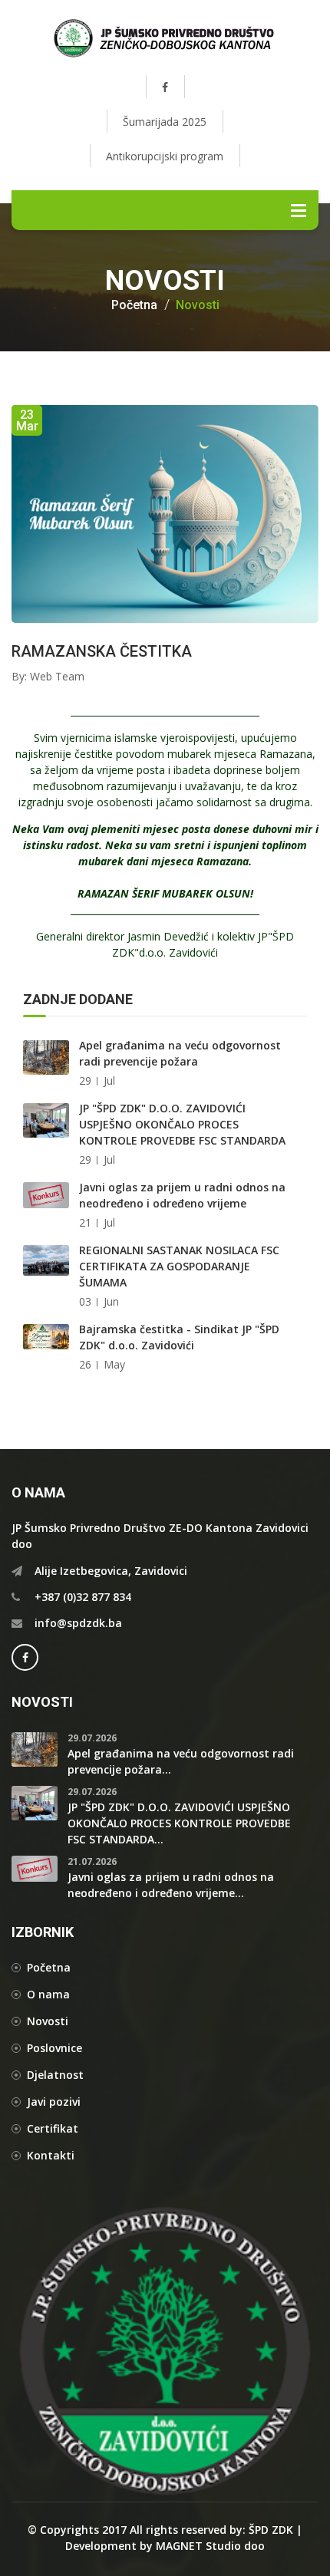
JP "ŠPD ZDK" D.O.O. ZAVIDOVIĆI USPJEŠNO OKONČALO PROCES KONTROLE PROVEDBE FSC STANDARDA (182, 1124)
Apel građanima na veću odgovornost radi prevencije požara (180, 1053)
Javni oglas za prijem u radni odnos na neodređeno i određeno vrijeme (182, 1195)
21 (85, 1222)
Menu (299, 210)
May (114, 1364)
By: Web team (48, 676)
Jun (111, 1301)
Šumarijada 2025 (165, 122)
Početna (134, 305)
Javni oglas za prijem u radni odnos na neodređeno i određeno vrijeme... (171, 1885)
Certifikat (53, 2128)
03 (85, 1301)
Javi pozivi (54, 2102)
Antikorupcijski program (165, 156)
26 (85, 1364)
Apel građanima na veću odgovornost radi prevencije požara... (181, 1761)
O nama (48, 1994)
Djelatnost (55, 2075)
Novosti (198, 305)
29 (85, 1080)
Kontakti (51, 2155)
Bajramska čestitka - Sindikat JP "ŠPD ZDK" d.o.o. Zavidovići (179, 1337)
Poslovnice (54, 2048)
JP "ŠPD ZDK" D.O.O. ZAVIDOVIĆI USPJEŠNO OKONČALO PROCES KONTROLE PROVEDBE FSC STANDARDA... (179, 1823)
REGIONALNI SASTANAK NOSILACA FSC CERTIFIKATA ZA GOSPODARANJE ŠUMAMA (179, 1266)
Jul (109, 1080)
